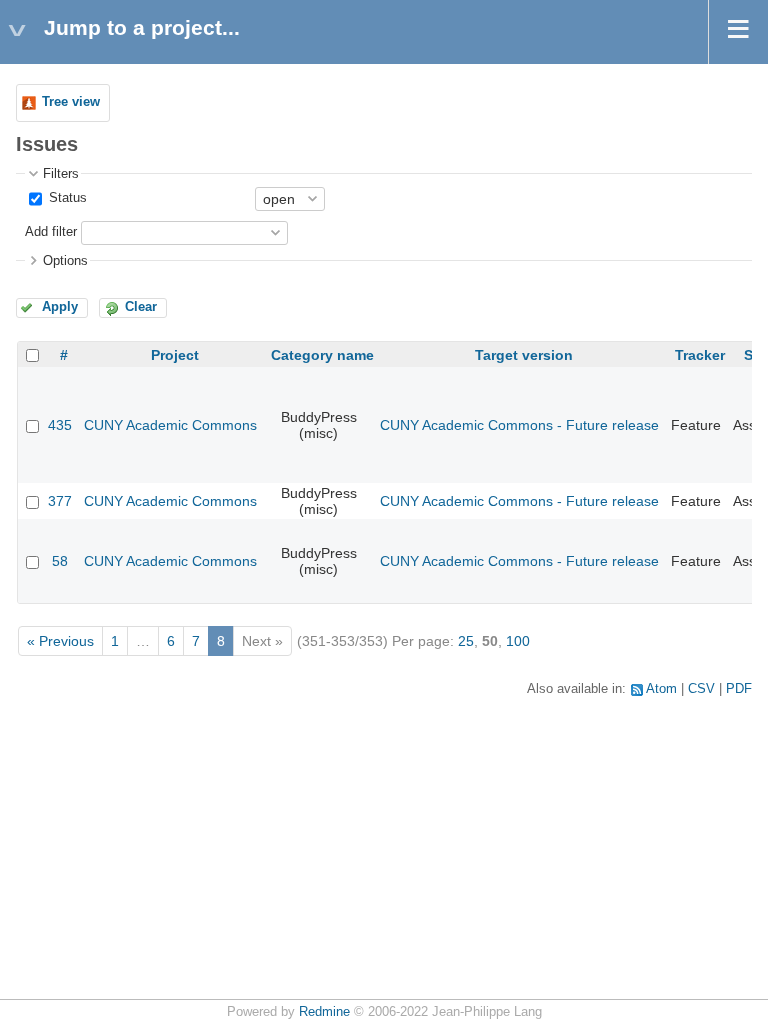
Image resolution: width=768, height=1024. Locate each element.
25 (466, 641)
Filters (61, 174)
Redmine (324, 1012)
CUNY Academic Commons (170, 425)
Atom (661, 689)
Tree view (71, 102)
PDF (739, 689)
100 (518, 641)
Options (65, 261)
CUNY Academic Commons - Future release (519, 425)
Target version (524, 355)
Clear (141, 307)
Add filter (51, 232)
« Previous (60, 641)
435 (60, 425)
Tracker (700, 355)
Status (66, 198)
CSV (701, 689)
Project (175, 355)
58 (60, 561)
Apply (60, 307)
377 (60, 501)
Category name (322, 355)
